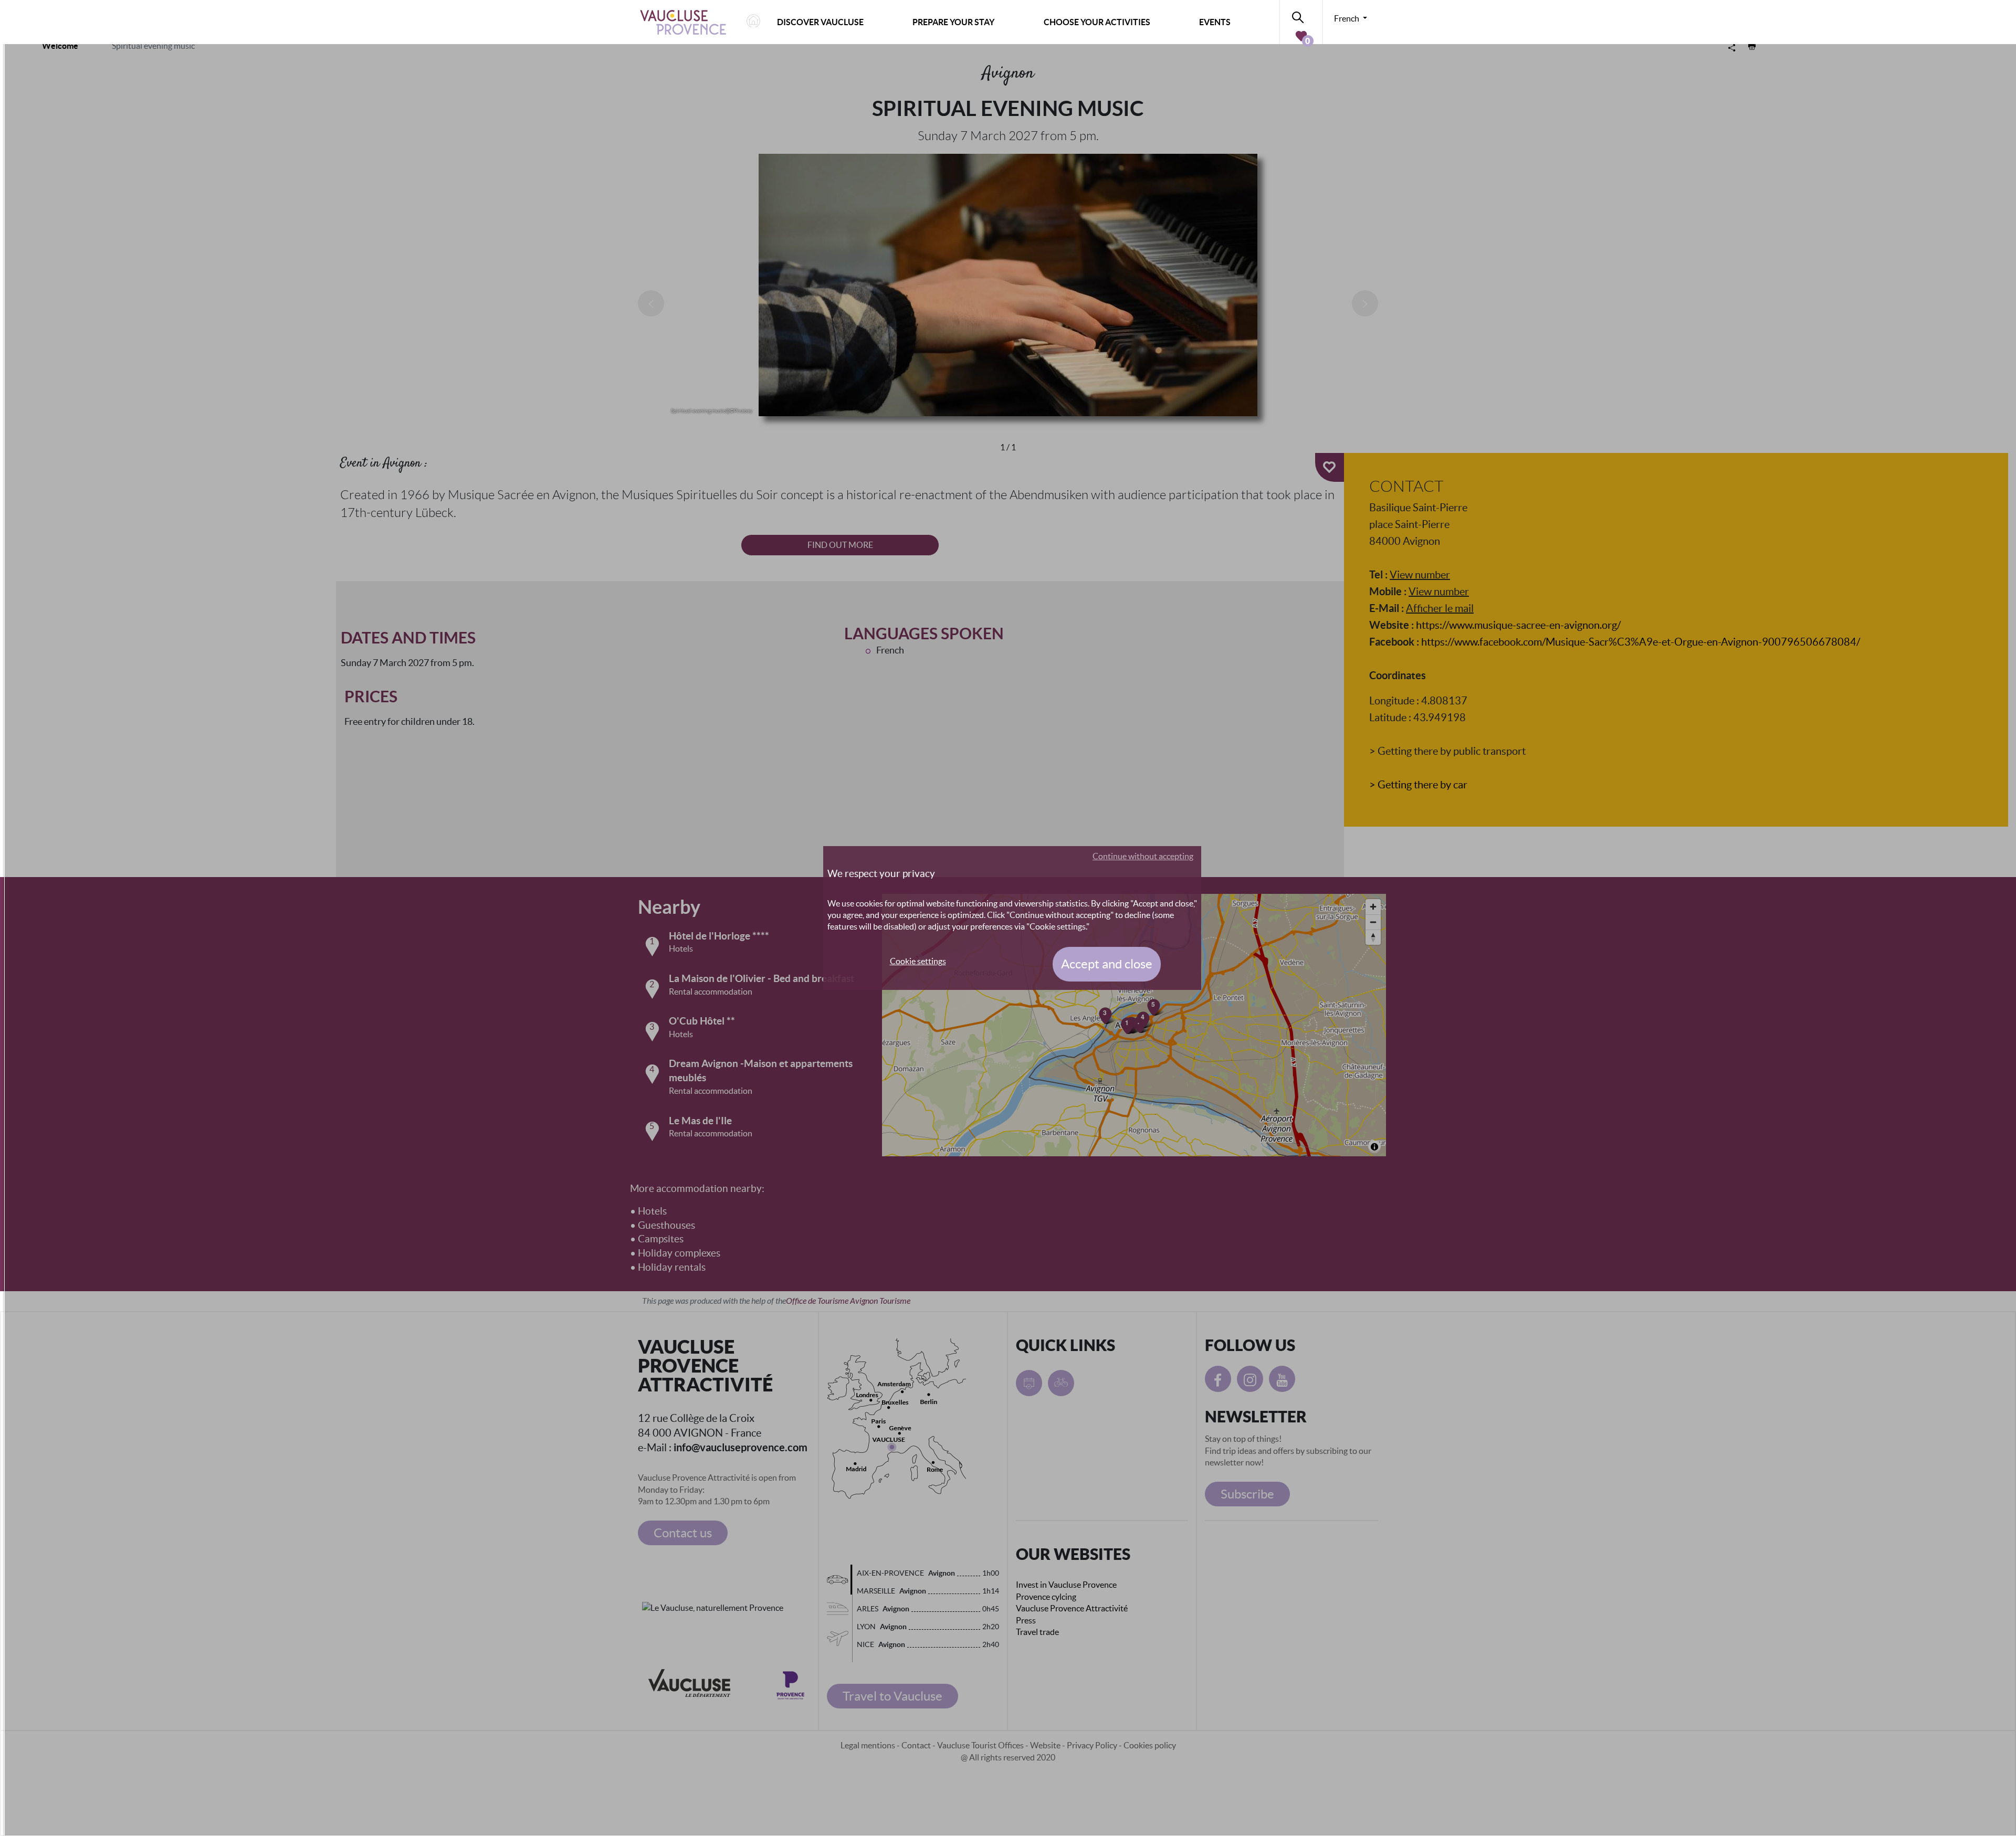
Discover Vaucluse (820, 22)
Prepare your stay (953, 22)
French (1347, 18)
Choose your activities (1097, 22)
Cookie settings (918, 961)
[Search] (1301, 15)
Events (1215, 22)
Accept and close (1107, 964)
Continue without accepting (1143, 856)
